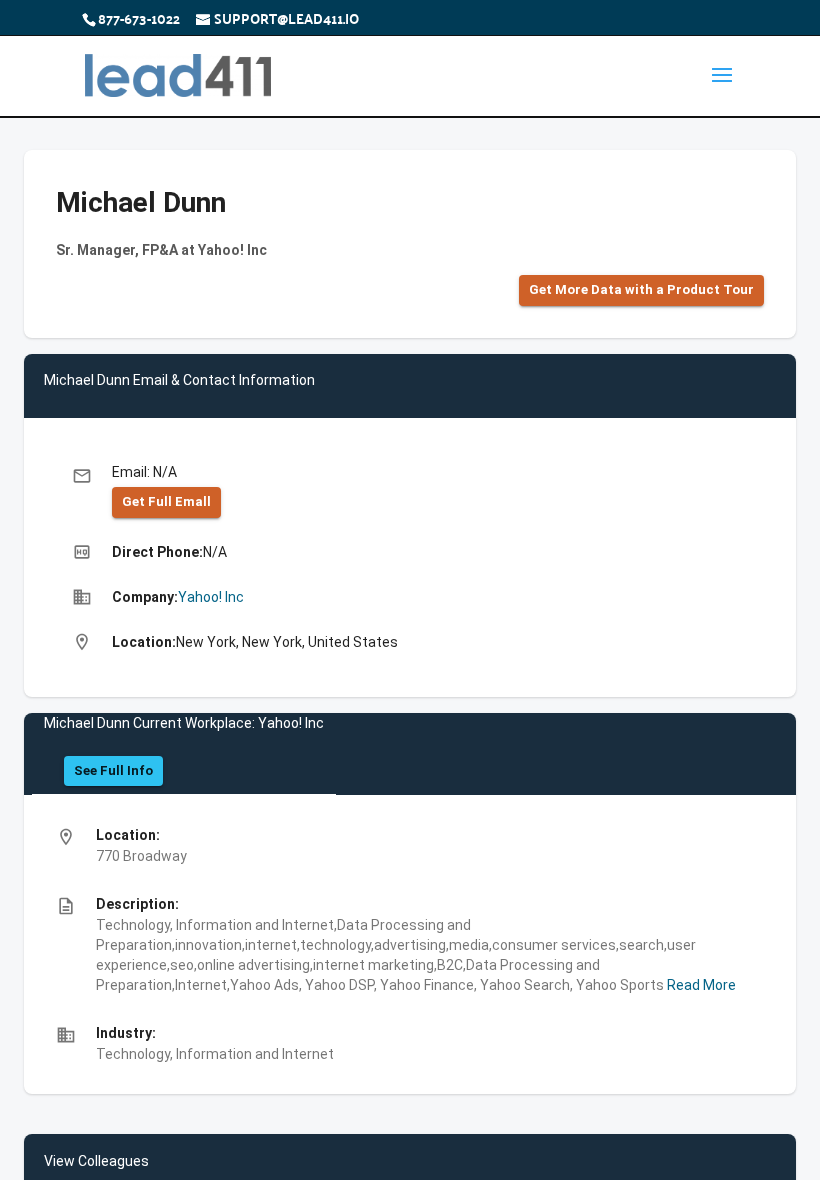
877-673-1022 (139, 18)
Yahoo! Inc (211, 597)
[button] (641, 290)
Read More (700, 985)
